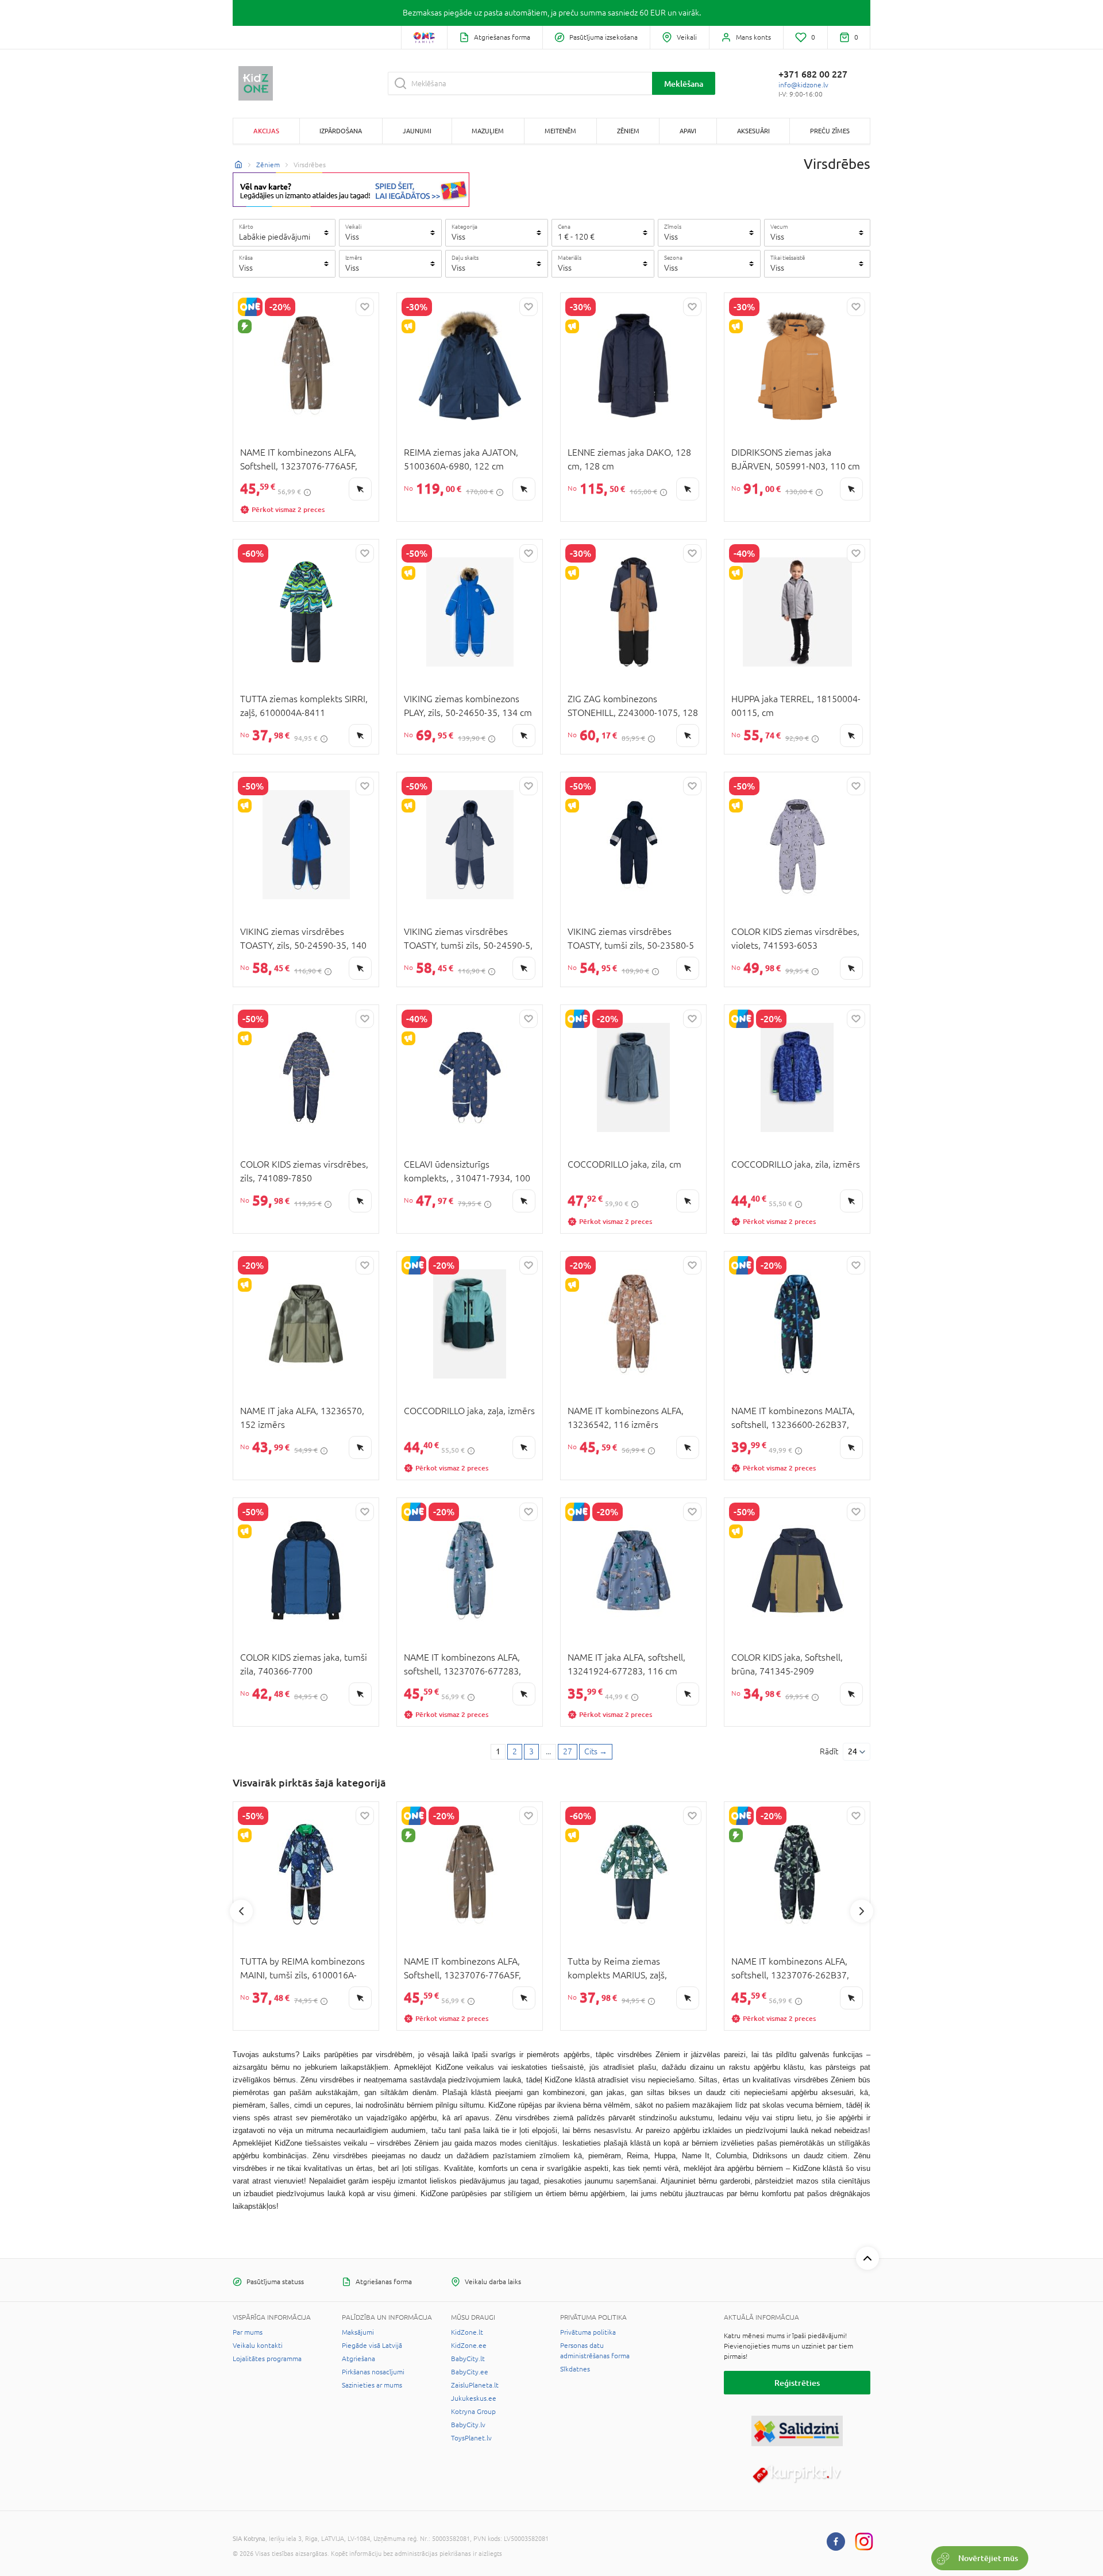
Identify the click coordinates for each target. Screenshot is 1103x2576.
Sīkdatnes (575, 2369)
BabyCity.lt (468, 2359)
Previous (241, 1911)
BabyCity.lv (468, 2425)
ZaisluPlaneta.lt (475, 2385)
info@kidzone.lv (803, 85)
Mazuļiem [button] (488, 131)
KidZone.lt (467, 2332)
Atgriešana (358, 2359)
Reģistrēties (797, 2383)
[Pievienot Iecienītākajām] (365, 307)
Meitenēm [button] (560, 131)
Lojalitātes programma (267, 2359)
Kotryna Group (473, 2412)
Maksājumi (358, 2332)
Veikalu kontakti (258, 2346)
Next (862, 1911)
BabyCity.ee (470, 2372)
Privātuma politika (588, 2332)
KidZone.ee (469, 2346)
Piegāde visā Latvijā (372, 2346)
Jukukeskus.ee (474, 2398)
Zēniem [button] (628, 131)
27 (568, 1751)
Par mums (248, 2332)
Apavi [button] (688, 131)
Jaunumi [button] (417, 131)
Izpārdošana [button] (341, 131)
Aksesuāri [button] (753, 131)
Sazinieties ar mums (372, 2385)
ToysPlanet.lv (471, 2438)
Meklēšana (684, 84)
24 (853, 1751)
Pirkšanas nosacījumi (373, 2372)
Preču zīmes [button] (830, 131)
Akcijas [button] (266, 131)
